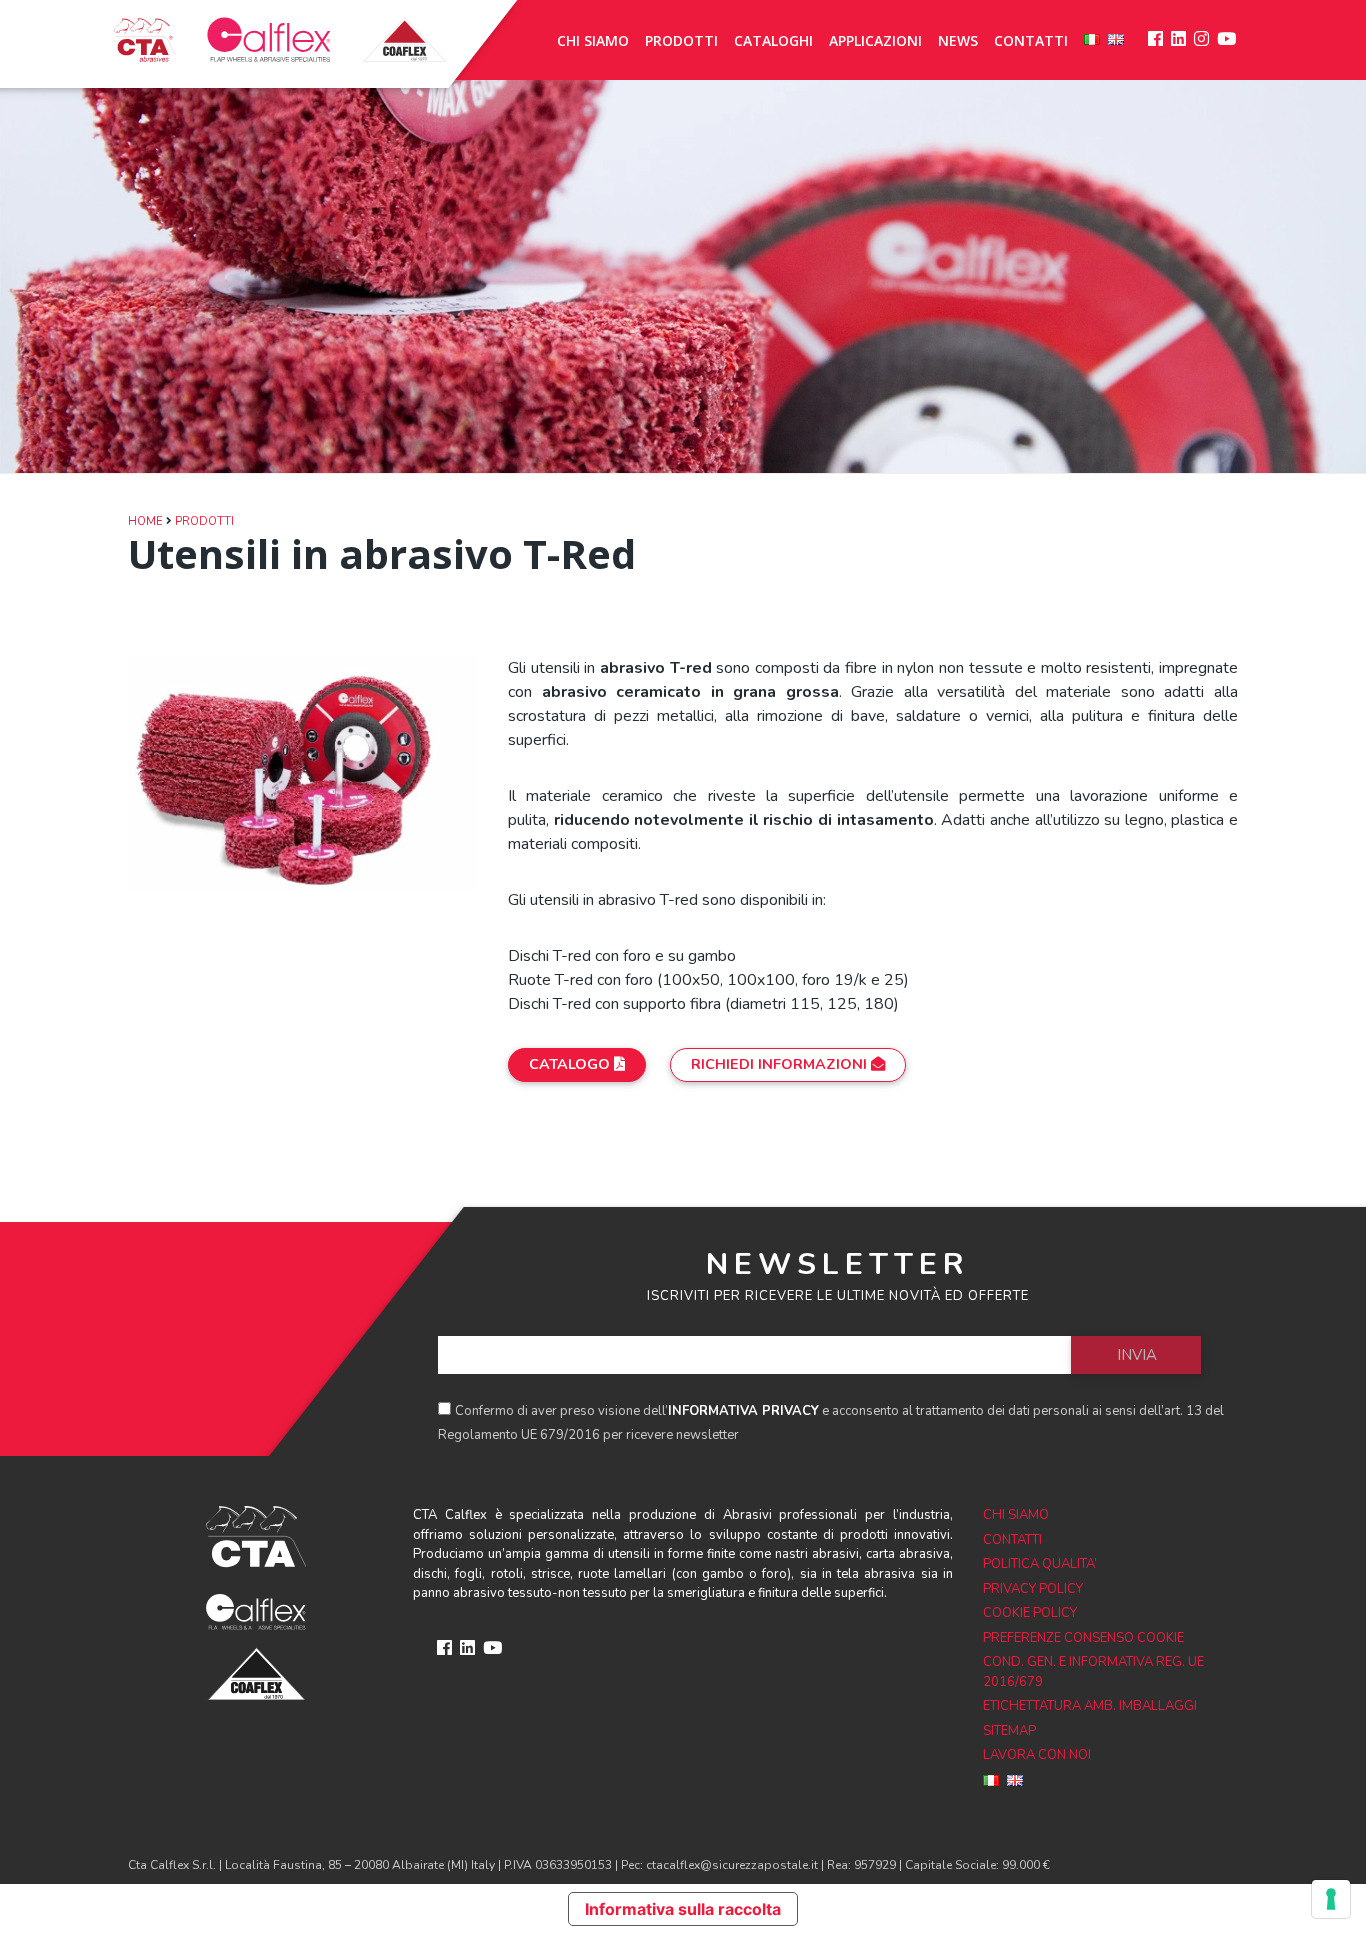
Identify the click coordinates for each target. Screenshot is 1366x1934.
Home (145, 521)
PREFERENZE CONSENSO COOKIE (1083, 1638)
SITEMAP (1009, 1731)
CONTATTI (1031, 40)
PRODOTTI (681, 40)
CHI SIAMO (593, 40)
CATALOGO (571, 1064)
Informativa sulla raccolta (683, 1909)
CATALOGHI (773, 40)
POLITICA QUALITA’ (1040, 1564)
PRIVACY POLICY (1033, 1589)
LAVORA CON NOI (1037, 1755)
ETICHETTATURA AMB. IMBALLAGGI (1090, 1706)
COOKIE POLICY (1030, 1613)
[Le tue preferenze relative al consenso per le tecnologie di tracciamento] (1331, 1899)
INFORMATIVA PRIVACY (743, 1411)
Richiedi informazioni (781, 1064)
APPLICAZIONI (875, 40)
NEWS (958, 40)
